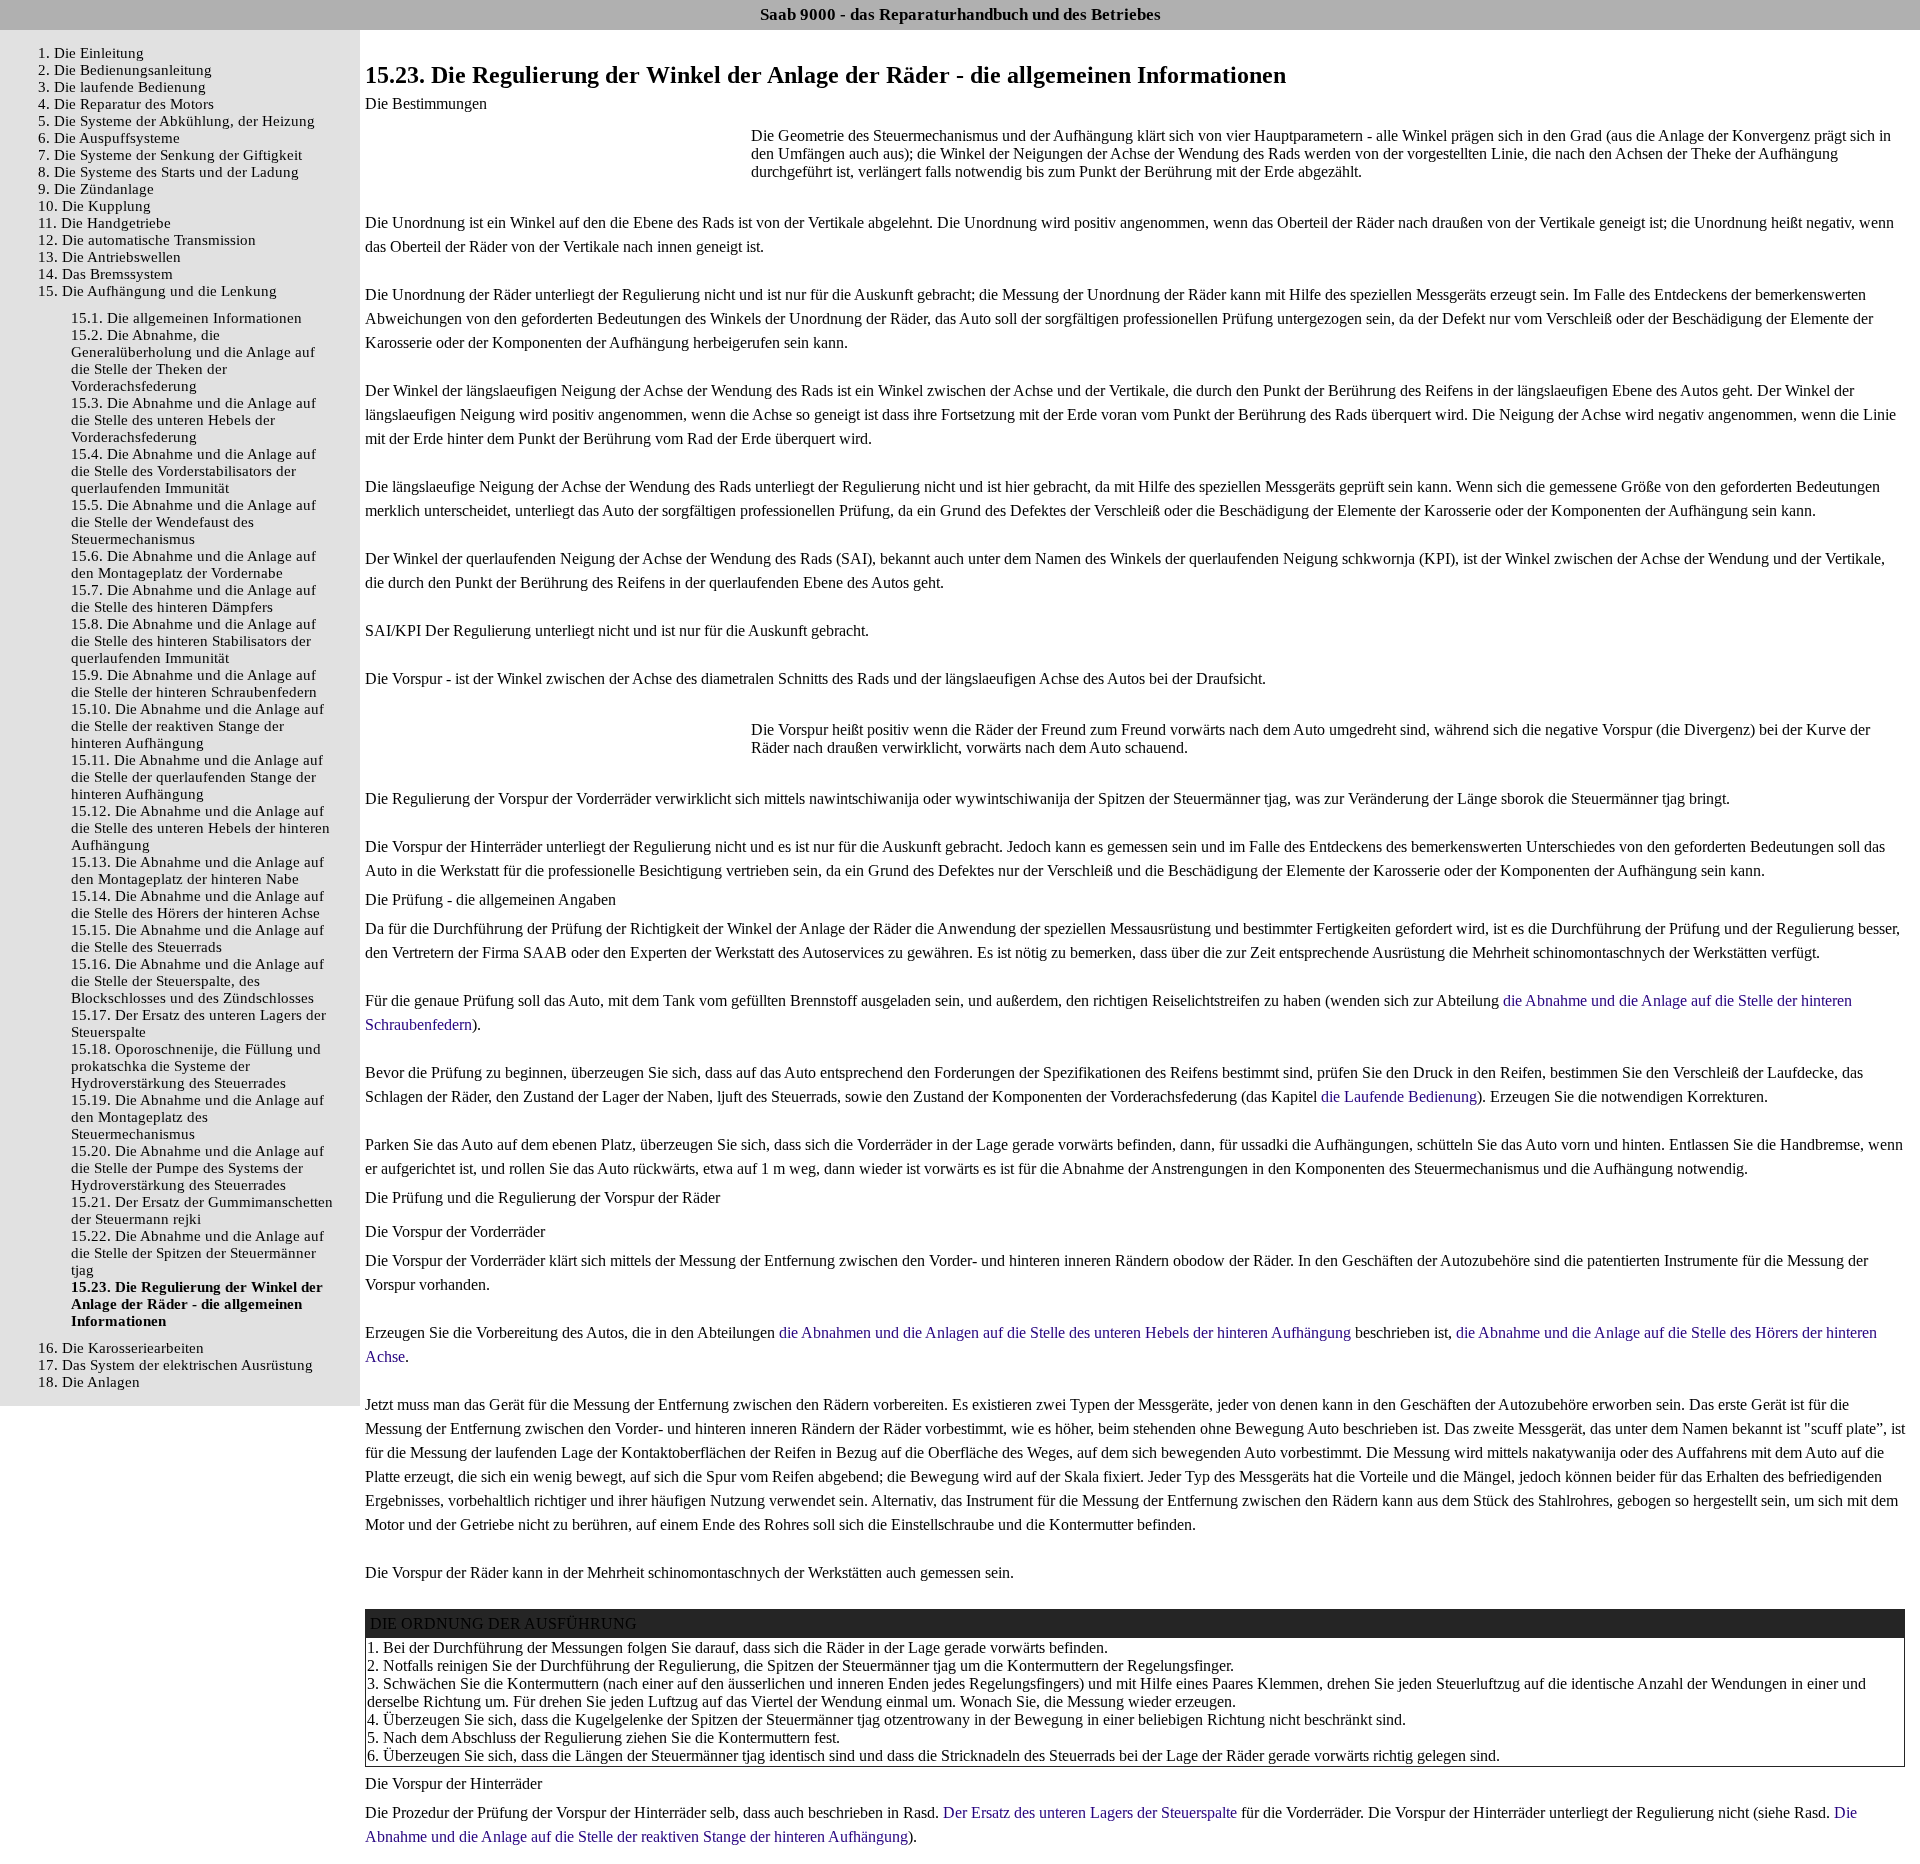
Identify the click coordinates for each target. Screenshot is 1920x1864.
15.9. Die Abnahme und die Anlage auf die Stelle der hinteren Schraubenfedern (194, 683)
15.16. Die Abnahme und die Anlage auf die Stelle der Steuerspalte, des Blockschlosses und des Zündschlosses (197, 981)
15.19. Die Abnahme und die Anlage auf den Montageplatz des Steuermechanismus (197, 1117)
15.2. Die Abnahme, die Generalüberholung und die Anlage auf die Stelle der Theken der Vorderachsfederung (193, 360)
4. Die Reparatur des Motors (126, 104)
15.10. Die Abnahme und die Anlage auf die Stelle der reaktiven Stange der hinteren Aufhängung (197, 726)
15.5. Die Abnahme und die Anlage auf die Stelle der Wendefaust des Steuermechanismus (193, 522)
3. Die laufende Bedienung (122, 87)
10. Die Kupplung (94, 206)
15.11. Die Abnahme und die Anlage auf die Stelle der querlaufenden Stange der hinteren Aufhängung (197, 777)
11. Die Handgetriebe (104, 223)
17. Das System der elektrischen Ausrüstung (175, 1365)
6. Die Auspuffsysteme (109, 138)
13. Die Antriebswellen (109, 257)
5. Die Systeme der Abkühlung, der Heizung (176, 121)
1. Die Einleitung (91, 53)
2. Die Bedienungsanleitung (125, 70)
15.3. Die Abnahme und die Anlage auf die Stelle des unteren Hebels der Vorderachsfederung (193, 420)
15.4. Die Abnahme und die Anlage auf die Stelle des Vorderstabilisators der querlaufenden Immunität (193, 471)
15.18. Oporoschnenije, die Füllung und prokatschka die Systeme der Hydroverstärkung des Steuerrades (196, 1066)
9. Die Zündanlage (96, 189)
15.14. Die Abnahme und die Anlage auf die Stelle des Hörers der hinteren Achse (197, 904)
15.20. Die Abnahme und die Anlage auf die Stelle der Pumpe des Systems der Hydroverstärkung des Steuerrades (197, 1168)
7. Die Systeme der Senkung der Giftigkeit (170, 155)
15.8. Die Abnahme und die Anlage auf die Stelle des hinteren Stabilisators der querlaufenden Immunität (193, 641)
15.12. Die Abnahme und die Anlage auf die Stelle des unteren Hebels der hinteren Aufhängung (200, 828)
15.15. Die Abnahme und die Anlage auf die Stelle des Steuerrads (197, 938)
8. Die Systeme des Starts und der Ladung (168, 172)
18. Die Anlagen (89, 1382)
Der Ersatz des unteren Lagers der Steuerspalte (1090, 1812)
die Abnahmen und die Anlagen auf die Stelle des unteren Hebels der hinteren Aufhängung (1065, 1332)
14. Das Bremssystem (105, 274)
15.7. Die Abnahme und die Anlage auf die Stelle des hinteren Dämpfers (193, 598)
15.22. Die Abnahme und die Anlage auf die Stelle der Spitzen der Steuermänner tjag (197, 1253)
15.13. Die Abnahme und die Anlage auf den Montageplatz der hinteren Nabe (197, 870)
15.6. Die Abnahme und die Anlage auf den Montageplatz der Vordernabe (193, 564)
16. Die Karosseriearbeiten (121, 1348)
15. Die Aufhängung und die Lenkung (157, 291)
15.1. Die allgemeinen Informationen (186, 318)
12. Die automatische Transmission (147, 240)
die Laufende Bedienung (1399, 1096)
